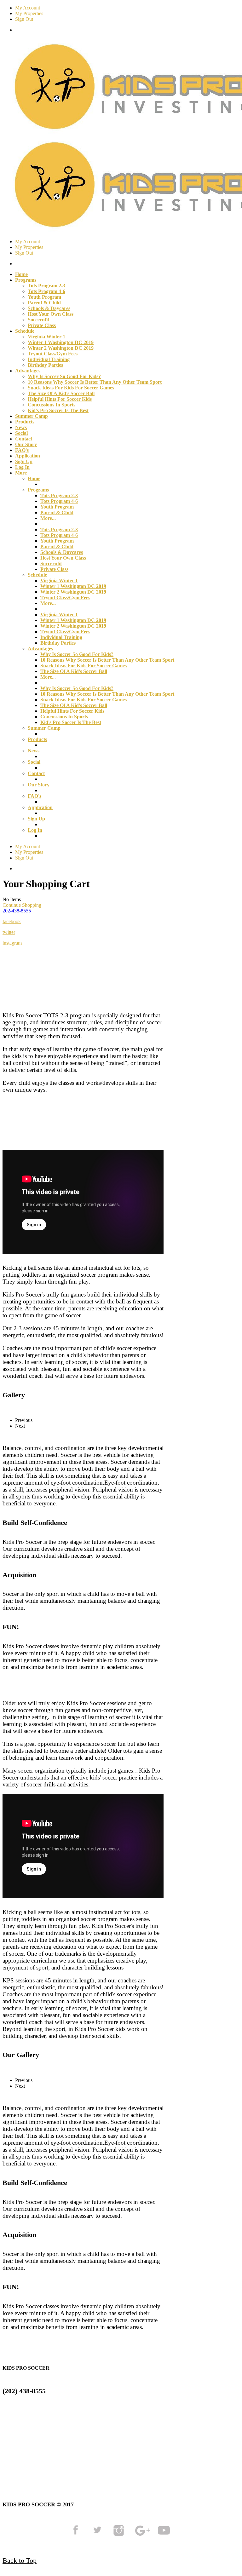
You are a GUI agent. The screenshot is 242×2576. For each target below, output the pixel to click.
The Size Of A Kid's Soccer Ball (61, 393)
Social (21, 433)
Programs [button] (26, 280)
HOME (13, 2451)
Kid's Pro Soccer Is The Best (58, 410)
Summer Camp (32, 416)
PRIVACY (124, 2451)
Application (28, 456)
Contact (24, 439)
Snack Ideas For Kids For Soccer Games (71, 388)
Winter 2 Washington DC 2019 (61, 348)
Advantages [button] (28, 371)
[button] (17, 911)
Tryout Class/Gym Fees (53, 354)
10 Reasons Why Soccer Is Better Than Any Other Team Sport (95, 382)
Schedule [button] (25, 331)
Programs (38, 490)
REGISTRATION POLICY (196, 2451)
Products (25, 422)
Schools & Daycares (49, 308)
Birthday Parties (45, 365)
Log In (22, 467)
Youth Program (44, 297)
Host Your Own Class (51, 314)
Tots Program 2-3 (46, 286)
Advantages (40, 649)
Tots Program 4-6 (46, 291)
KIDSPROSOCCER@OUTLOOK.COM (53, 2415)
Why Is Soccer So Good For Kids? (64, 376)
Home (21, 274)
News (21, 427)
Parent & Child (44, 303)
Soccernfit (38, 320)
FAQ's (22, 450)
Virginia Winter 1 (46, 337)
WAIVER (27, 2459)
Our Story (26, 444)
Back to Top (20, 2560)
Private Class (42, 325)
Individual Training (49, 359)
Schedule (37, 575)
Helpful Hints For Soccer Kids (60, 399)
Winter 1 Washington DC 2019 (61, 342)
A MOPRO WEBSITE (88, 2459)
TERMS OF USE (64, 2451)
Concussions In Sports (52, 405)
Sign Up (24, 461)
